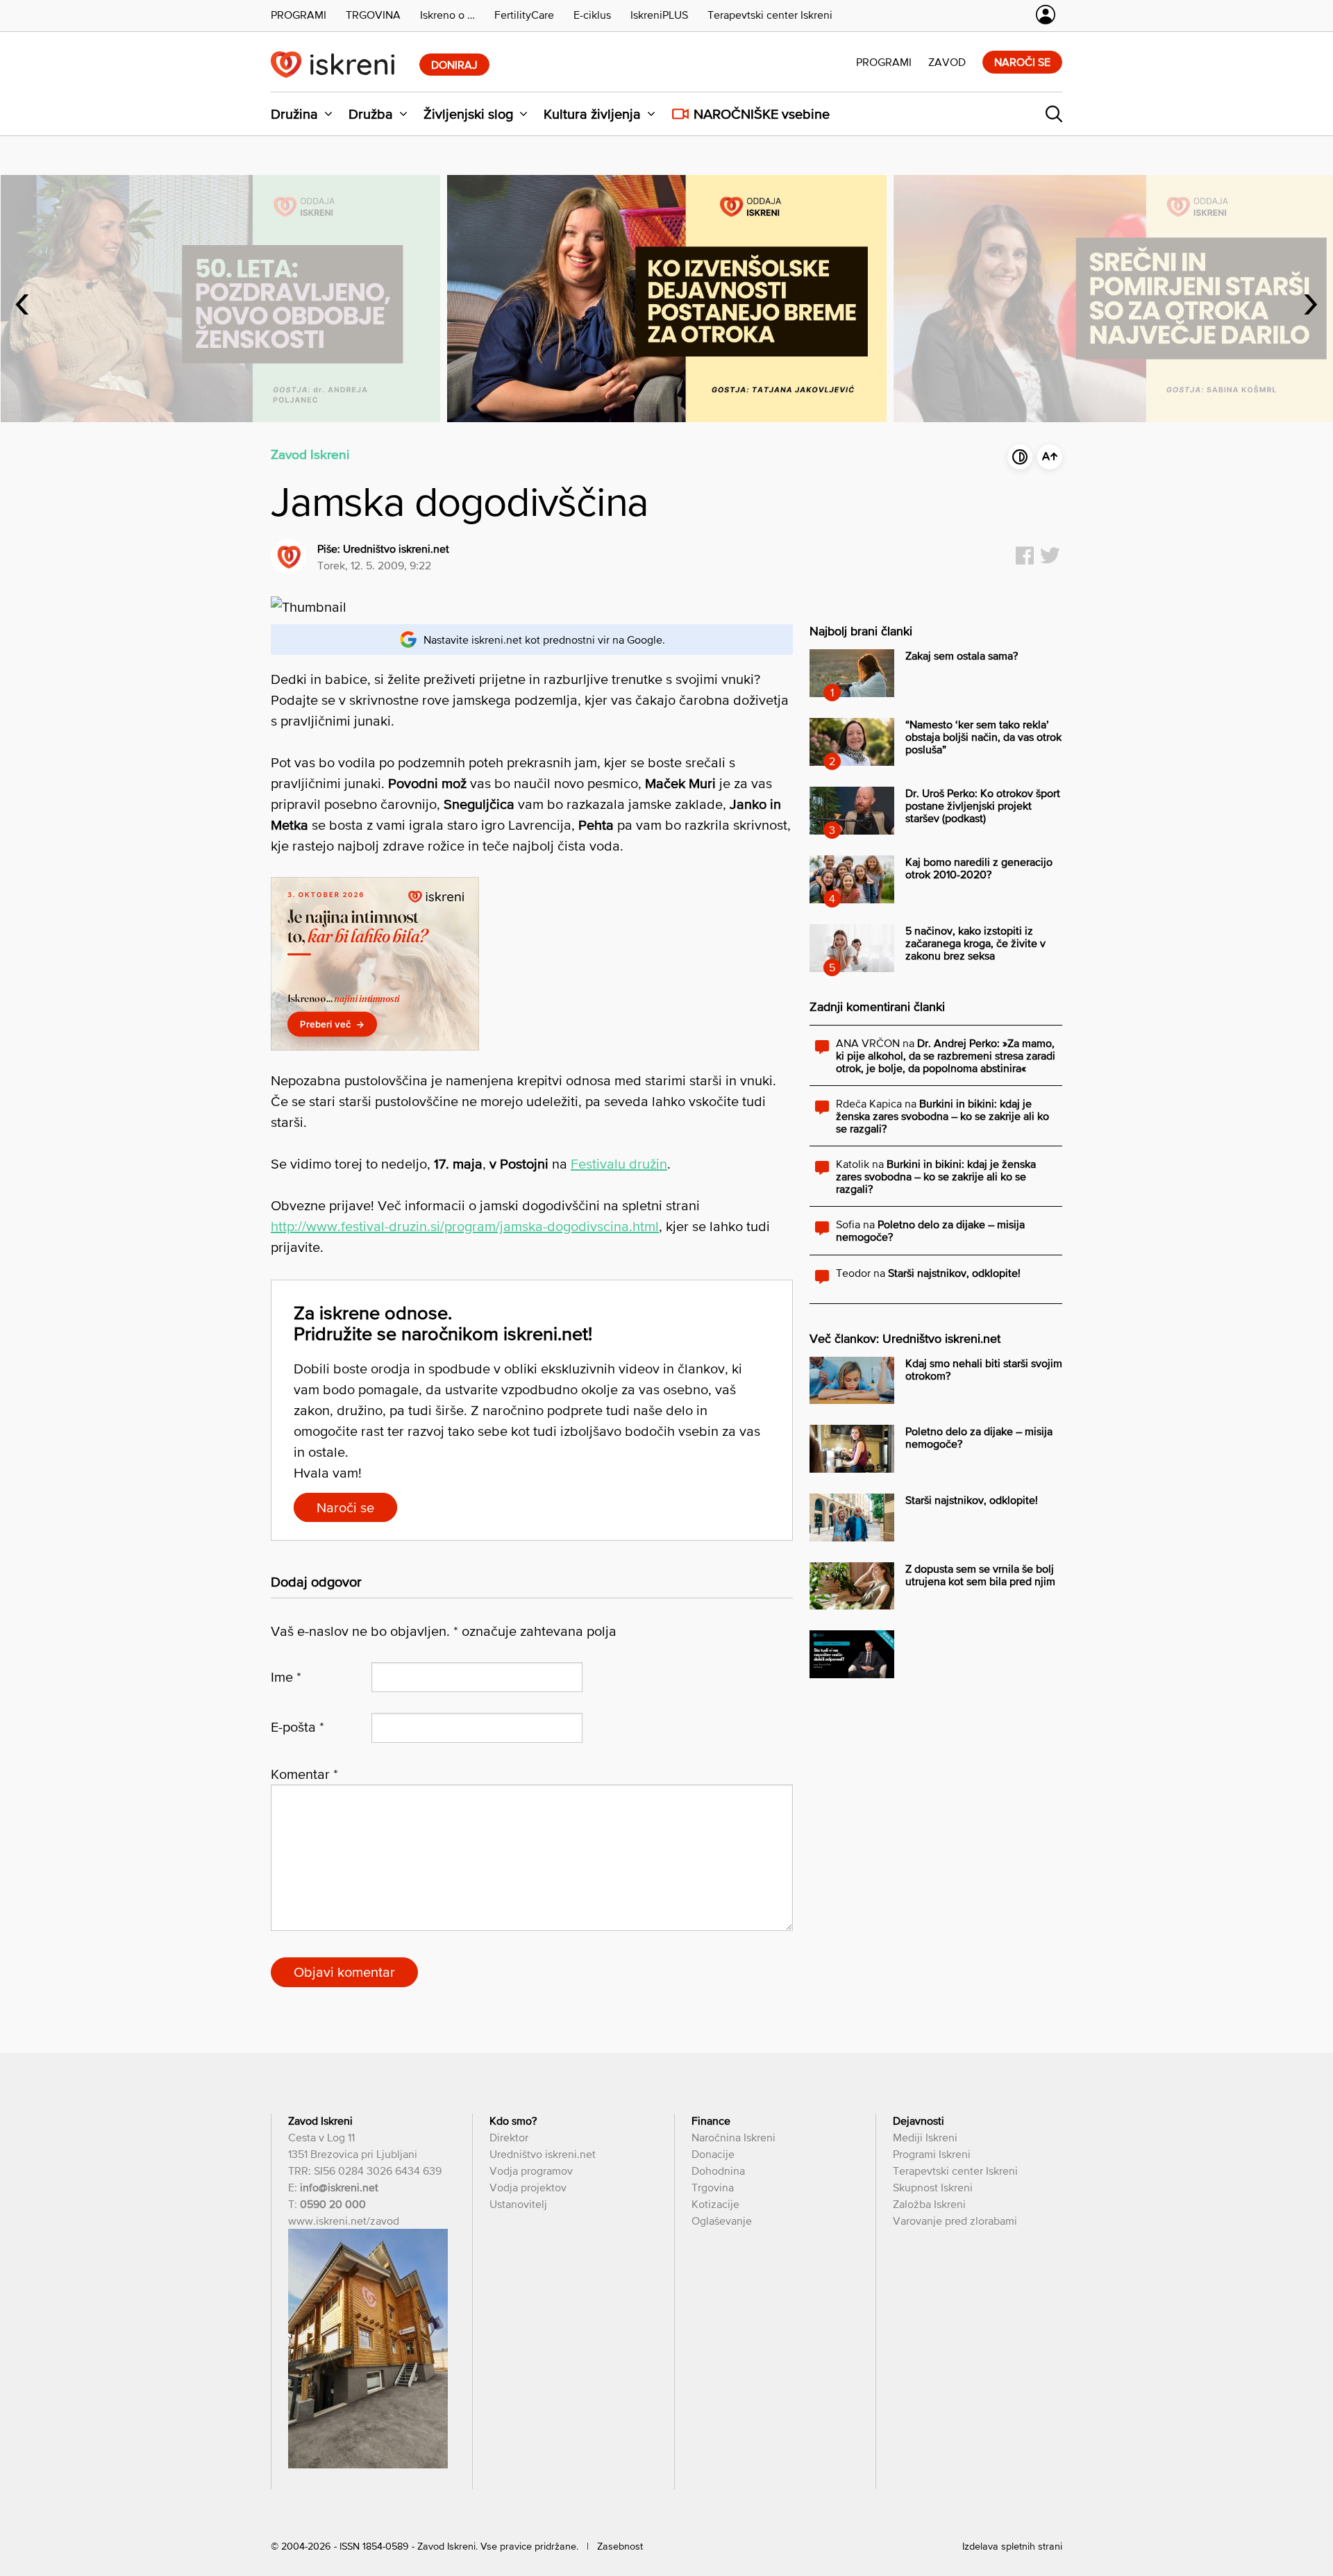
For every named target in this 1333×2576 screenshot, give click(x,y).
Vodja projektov (528, 2187)
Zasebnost (620, 2546)
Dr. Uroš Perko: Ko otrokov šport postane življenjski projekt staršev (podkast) (983, 805)
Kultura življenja (592, 114)
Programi (884, 62)
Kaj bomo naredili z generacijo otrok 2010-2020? (979, 868)
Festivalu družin (619, 1164)
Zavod (947, 62)
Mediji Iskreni (925, 2137)
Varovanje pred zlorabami (955, 2220)
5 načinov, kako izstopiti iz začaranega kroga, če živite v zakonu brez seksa (975, 943)
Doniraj (454, 65)
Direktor (509, 2137)
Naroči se (1022, 62)
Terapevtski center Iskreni (955, 2171)
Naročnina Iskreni (733, 2137)
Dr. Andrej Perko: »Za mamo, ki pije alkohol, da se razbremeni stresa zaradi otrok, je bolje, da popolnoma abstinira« (946, 1055)
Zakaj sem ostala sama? (962, 655)
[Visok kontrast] (1020, 457)
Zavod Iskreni (310, 454)
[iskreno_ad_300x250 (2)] (375, 1046)
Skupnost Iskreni (933, 2187)
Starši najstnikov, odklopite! (954, 1273)
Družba (371, 114)
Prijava (1046, 15)
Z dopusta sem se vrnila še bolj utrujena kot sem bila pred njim (980, 1575)
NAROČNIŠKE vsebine (762, 114)
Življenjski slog (468, 114)
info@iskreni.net (339, 2187)
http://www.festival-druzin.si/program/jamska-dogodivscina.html (465, 1226)
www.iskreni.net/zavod (344, 2220)
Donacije (713, 2154)
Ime (286, 1677)
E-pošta (297, 1727)
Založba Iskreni (929, 2204)
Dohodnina (718, 2171)
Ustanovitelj (518, 2204)
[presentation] (22, 299)
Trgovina (713, 2187)
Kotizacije (715, 2204)
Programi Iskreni (932, 2154)
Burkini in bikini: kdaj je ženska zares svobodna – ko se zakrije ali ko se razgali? (942, 1116)
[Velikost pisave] (1050, 457)
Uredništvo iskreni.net (396, 549)
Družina (294, 114)
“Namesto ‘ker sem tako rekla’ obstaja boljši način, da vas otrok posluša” (983, 737)
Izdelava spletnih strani (1012, 2546)
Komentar (304, 1774)
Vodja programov (531, 2171)
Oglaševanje (722, 2220)
